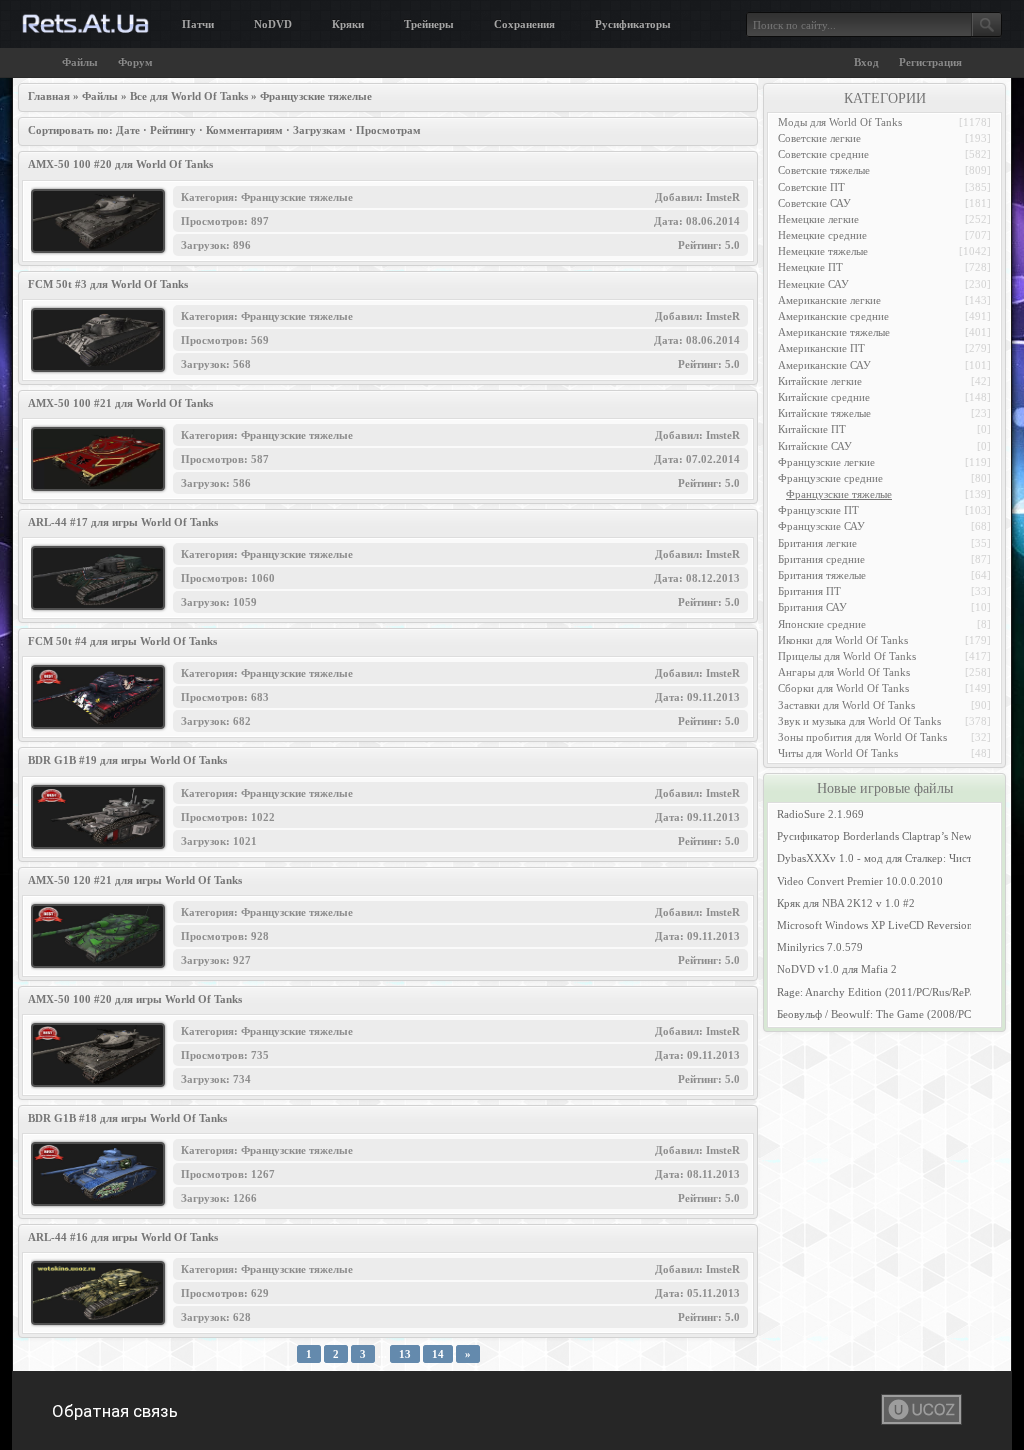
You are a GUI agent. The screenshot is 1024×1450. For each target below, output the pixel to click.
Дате (128, 130)
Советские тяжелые (824, 170)
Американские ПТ (821, 348)
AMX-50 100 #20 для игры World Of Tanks (135, 999)
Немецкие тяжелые (823, 251)
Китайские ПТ (812, 429)
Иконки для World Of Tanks (843, 640)
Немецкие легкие (818, 219)
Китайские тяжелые (824, 413)
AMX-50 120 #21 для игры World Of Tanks (135, 880)
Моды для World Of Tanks (840, 122)
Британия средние (821, 559)
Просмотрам (388, 130)
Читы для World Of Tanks (838, 753)
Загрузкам (319, 130)
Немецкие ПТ (810, 267)
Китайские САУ (815, 446)
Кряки (348, 24)
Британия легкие (817, 543)
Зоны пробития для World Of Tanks (862, 737)
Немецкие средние (822, 235)
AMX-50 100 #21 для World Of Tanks (120, 403)
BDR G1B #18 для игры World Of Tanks (127, 1118)
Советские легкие (819, 138)
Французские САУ (821, 526)
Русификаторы (633, 24)
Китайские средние (824, 397)
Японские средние (822, 624)
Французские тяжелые (839, 494)
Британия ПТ (809, 591)
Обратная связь (115, 1411)
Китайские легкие (820, 381)
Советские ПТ (811, 187)
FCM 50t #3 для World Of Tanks (108, 284)
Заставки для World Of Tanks (846, 705)
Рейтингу (173, 130)
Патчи (198, 24)
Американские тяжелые (834, 332)
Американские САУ (824, 365)
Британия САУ (812, 607)
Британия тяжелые (822, 575)
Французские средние (830, 478)
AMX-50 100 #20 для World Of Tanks (120, 164)
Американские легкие (829, 300)
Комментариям (244, 130)
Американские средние (833, 316)
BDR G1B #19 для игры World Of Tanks (127, 760)
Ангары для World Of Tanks (844, 672)
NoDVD (273, 24)
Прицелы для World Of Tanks (847, 656)
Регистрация (930, 62)
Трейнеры (429, 24)
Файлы (80, 62)
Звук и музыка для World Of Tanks (859, 721)
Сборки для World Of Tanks (843, 688)
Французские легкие (826, 462)
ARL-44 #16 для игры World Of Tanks (123, 1237)
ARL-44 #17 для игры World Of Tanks (123, 522)
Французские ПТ (818, 510)
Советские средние (823, 154)
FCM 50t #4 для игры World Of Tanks (122, 641)
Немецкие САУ (813, 284)
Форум (135, 62)
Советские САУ (814, 203)
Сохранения (524, 24)
